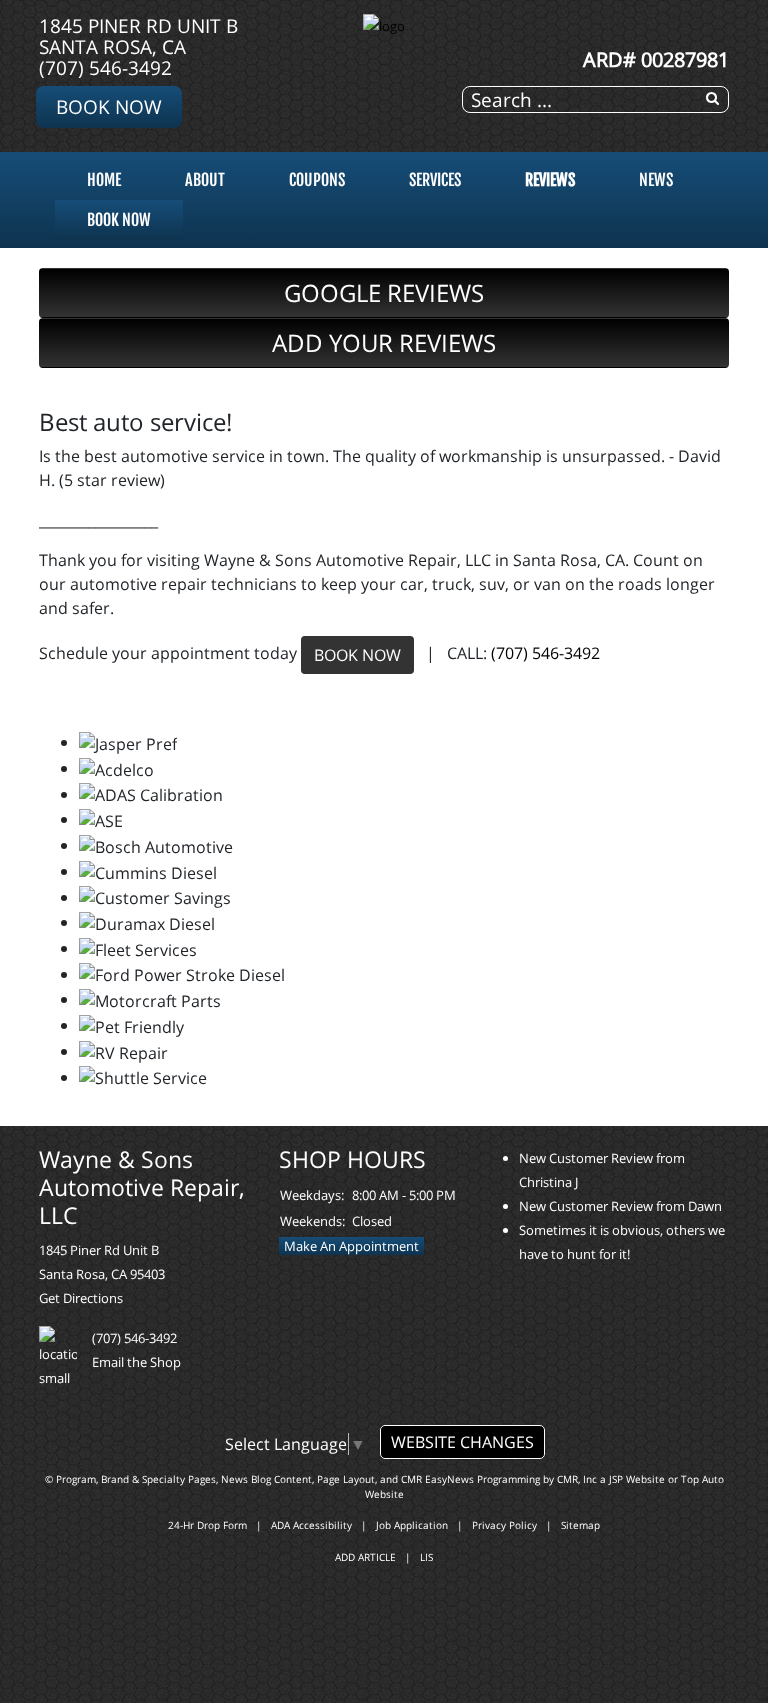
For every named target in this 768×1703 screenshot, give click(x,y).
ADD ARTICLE (365, 1557)
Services (435, 180)
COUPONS (317, 180)
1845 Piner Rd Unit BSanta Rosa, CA (138, 36)
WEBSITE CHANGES (462, 1442)
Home (104, 180)
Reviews (550, 180)
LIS (426, 1557)
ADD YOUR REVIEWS (384, 342)
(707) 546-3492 (105, 67)
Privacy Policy (504, 1525)
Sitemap (580, 1525)
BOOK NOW (357, 655)
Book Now (109, 106)
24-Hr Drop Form (207, 1525)
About (205, 180)
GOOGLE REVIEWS (384, 292)
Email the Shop (136, 1362)
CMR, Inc (577, 1479)
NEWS (656, 180)
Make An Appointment (351, 1246)
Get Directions (81, 1298)
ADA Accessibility (311, 1525)
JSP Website (637, 1479)
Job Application (412, 1525)
